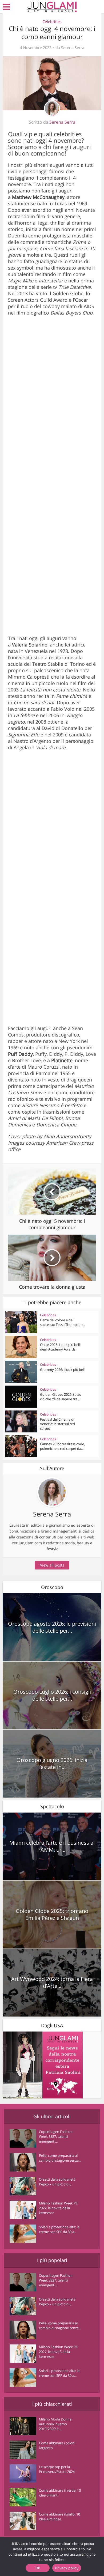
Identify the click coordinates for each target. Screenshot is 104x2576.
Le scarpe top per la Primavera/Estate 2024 (57, 2469)
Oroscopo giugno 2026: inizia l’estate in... (52, 1763)
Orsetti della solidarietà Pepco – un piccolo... (57, 2182)
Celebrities (52, 22)
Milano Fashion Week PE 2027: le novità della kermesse (58, 2208)
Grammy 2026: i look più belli (63, 1370)
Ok (38, 2568)
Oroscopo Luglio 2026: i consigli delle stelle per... (52, 1695)
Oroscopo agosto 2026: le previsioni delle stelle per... (52, 1627)
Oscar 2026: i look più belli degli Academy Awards (60, 1347)
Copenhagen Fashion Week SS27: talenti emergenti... (56, 2136)
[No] (88, 2556)
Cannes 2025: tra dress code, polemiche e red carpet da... (62, 1446)
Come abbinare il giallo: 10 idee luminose (59, 2517)
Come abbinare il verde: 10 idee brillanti (60, 2493)
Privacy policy (67, 2568)
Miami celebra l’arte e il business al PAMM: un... (52, 1846)
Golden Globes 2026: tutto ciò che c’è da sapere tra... (61, 1397)
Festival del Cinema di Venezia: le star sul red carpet (57, 1424)
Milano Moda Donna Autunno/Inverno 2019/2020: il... (55, 2424)
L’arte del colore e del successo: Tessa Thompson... (63, 1322)
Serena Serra (73, 48)
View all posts (52, 1565)
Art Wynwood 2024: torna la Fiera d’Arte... (52, 1982)
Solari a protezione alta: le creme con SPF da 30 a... (59, 2229)
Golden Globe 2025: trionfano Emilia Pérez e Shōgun (52, 1914)
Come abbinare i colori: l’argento (57, 2445)
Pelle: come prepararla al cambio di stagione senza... (60, 2158)
